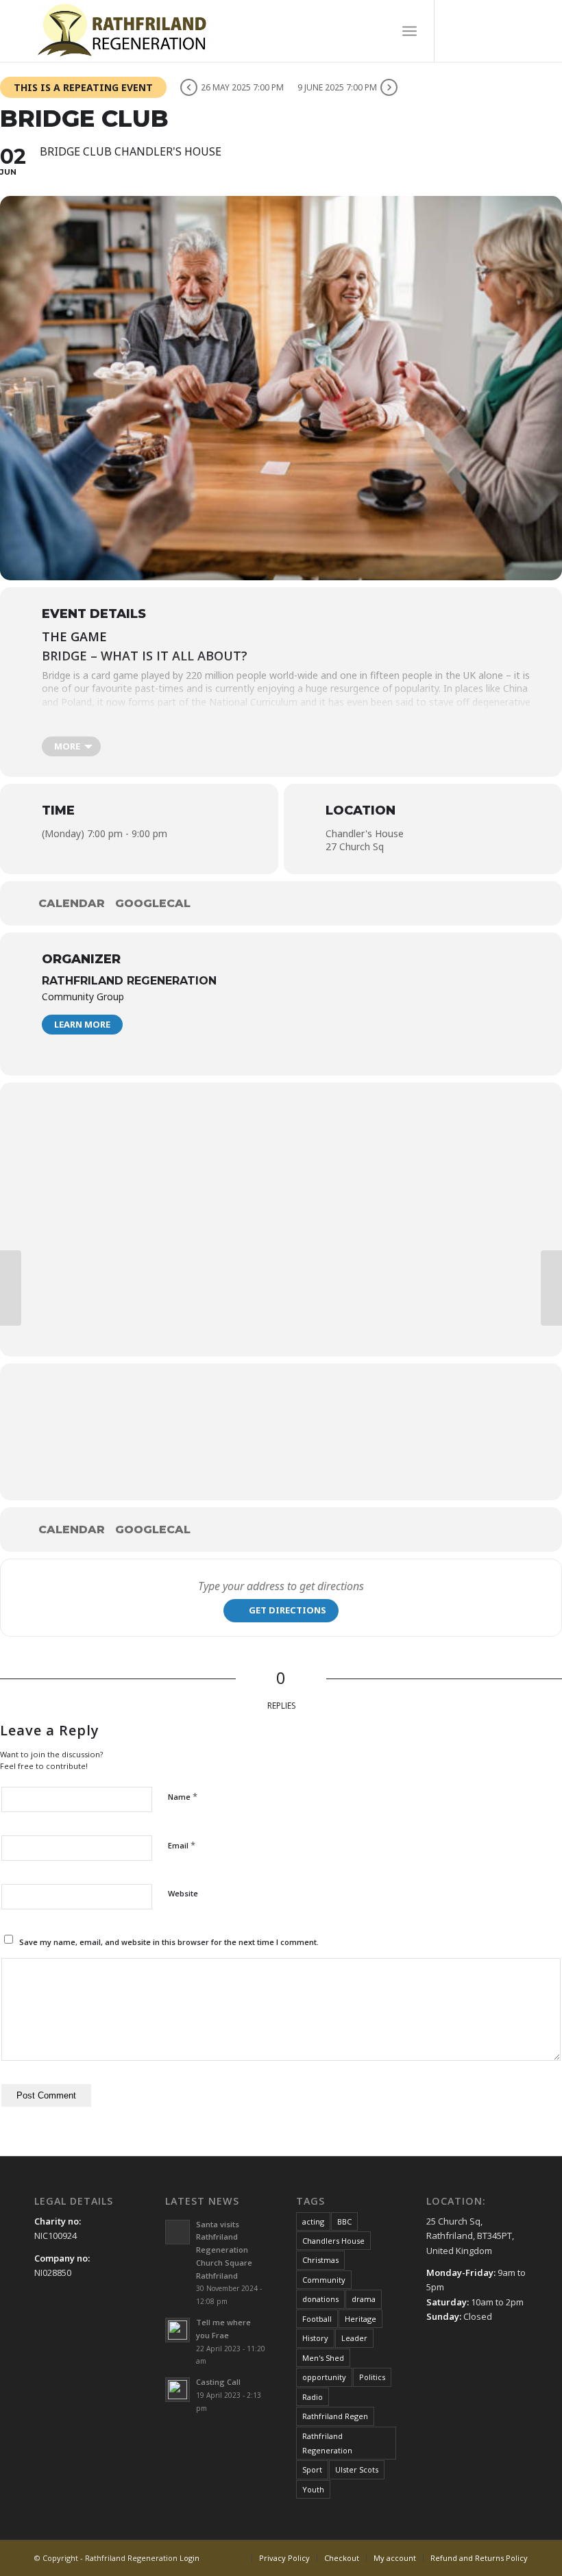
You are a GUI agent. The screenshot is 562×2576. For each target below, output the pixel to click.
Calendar (72, 903)
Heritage (361, 2319)
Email (182, 1845)
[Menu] (410, 31)
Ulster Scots (357, 2469)
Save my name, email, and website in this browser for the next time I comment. (169, 1942)
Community (324, 2280)
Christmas (320, 2260)
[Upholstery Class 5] (11, 1288)
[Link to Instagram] (517, 31)
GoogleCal (153, 903)
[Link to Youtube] (476, 31)
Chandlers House (333, 2241)
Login (190, 2558)
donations (320, 2299)
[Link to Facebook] (456, 31)
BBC (344, 2221)
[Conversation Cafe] (551, 1288)
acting (313, 2221)
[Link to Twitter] (497, 31)
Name (183, 1796)
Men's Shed (323, 2358)
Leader (354, 2338)
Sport (312, 2469)
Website (183, 1893)
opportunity (324, 2377)
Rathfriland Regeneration (129, 981)
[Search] (379, 31)
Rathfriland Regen (335, 2416)
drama (364, 2299)
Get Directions (288, 1610)
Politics (372, 2377)
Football (317, 2319)
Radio (313, 2397)
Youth (313, 2489)
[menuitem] (379, 31)
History (315, 2338)
